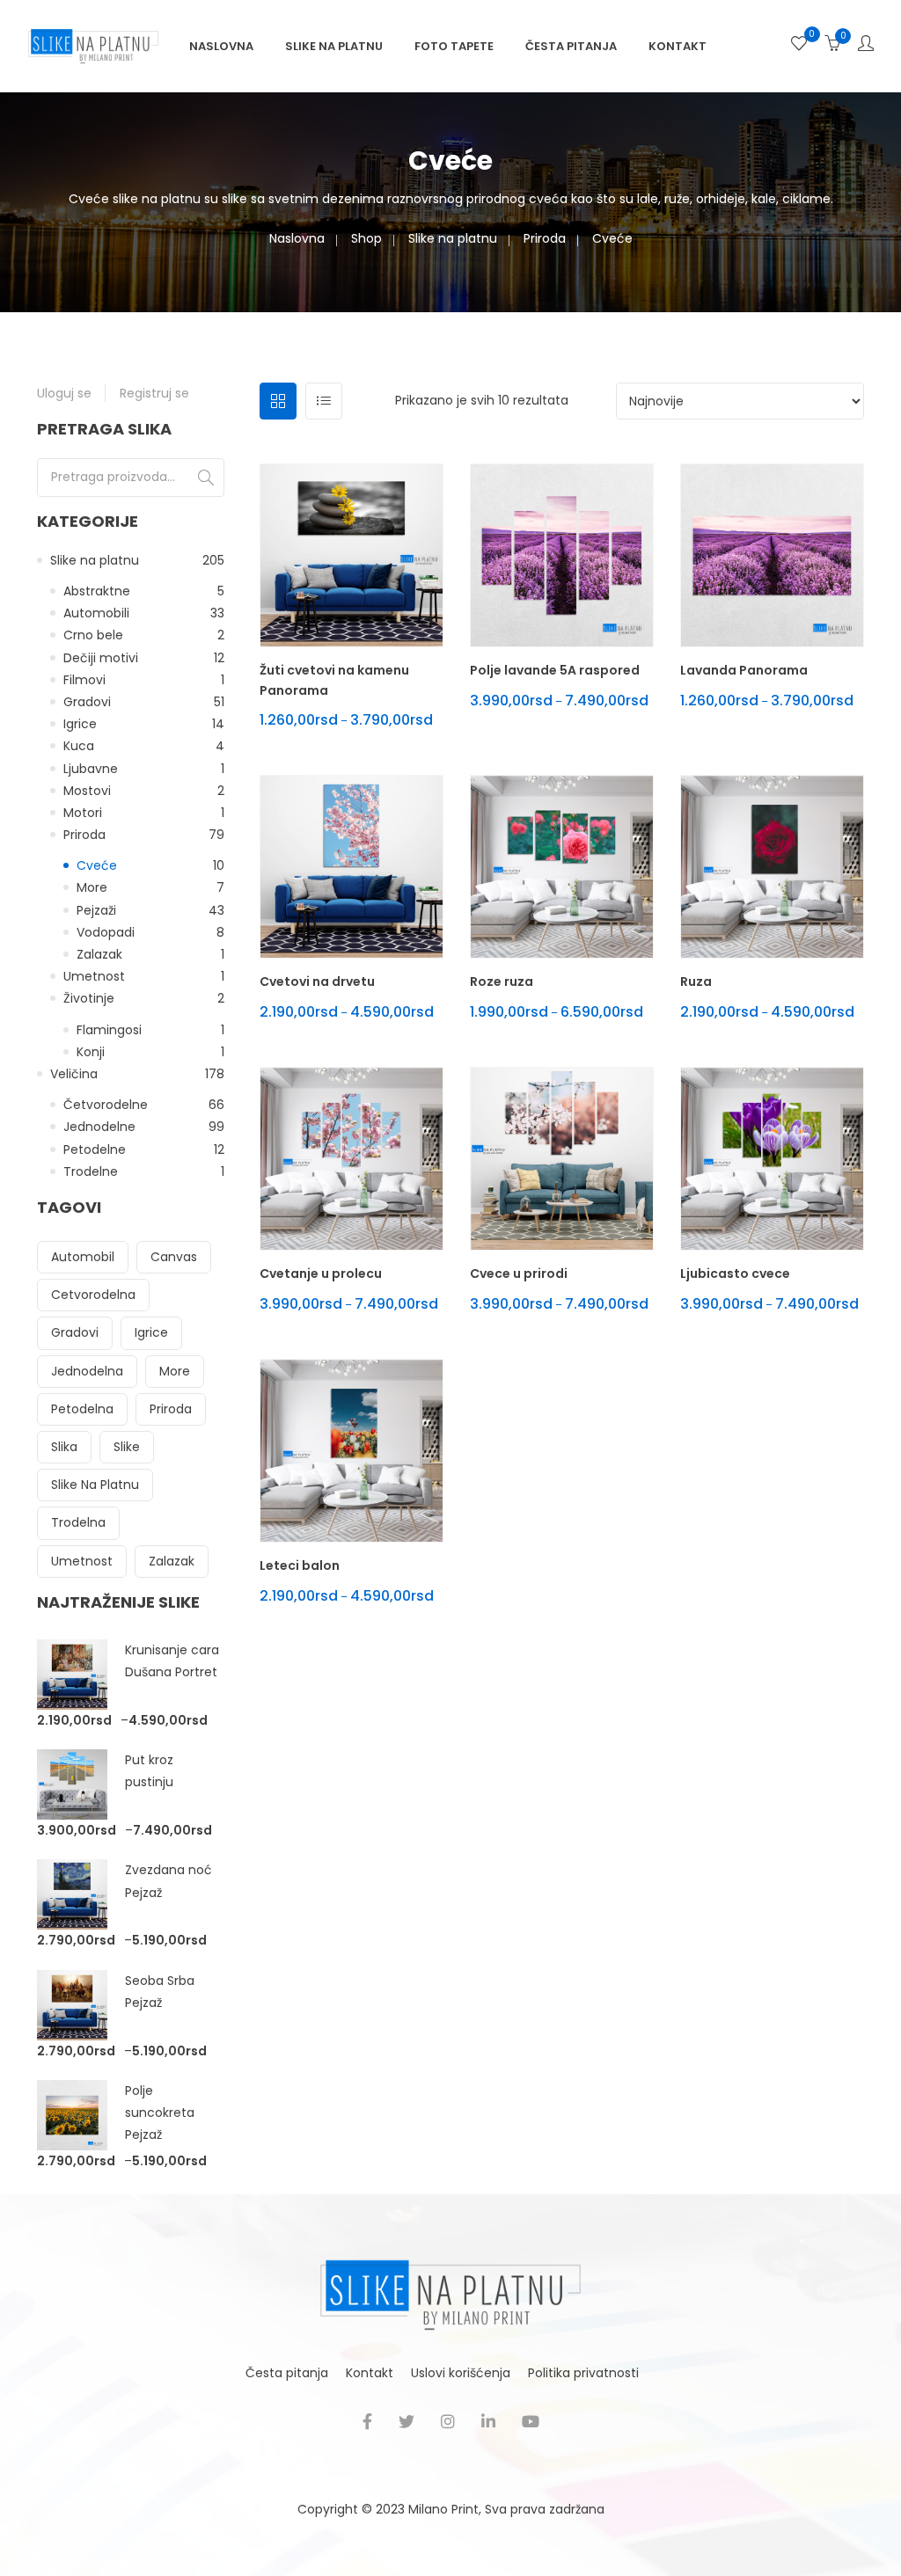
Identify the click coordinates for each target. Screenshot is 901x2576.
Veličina (74, 1074)
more (175, 1371)
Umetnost (94, 976)
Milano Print (443, 2509)
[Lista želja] (799, 46)
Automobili (96, 613)
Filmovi (84, 680)
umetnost (82, 1561)
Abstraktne (97, 591)
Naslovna (221, 46)
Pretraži (206, 478)
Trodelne (91, 1171)
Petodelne (95, 1149)
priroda (171, 1409)
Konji (91, 1052)
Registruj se (154, 393)
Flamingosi (109, 1030)
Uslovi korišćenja (461, 2373)
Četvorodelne (106, 1105)
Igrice (80, 724)
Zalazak (99, 954)
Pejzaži (96, 910)
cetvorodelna (93, 1295)
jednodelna (87, 1371)
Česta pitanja (571, 46)
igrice (151, 1332)
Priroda (545, 238)
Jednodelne (99, 1127)
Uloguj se (64, 393)
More (92, 887)
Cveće (97, 865)
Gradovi (87, 702)
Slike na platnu (334, 46)
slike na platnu (95, 1485)
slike (127, 1447)
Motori (83, 813)
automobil (83, 1257)
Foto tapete (454, 46)
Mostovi (87, 791)
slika (64, 1447)
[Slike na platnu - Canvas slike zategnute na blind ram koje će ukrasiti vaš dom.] (93, 45)
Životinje (89, 998)
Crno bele (93, 635)
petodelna (82, 1409)
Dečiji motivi (101, 658)
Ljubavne (91, 769)
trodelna (78, 1522)
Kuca (79, 746)
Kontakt (678, 46)
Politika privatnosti (583, 2373)
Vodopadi (106, 932)
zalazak (172, 1561)
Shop (366, 238)
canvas (174, 1257)
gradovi (75, 1332)
